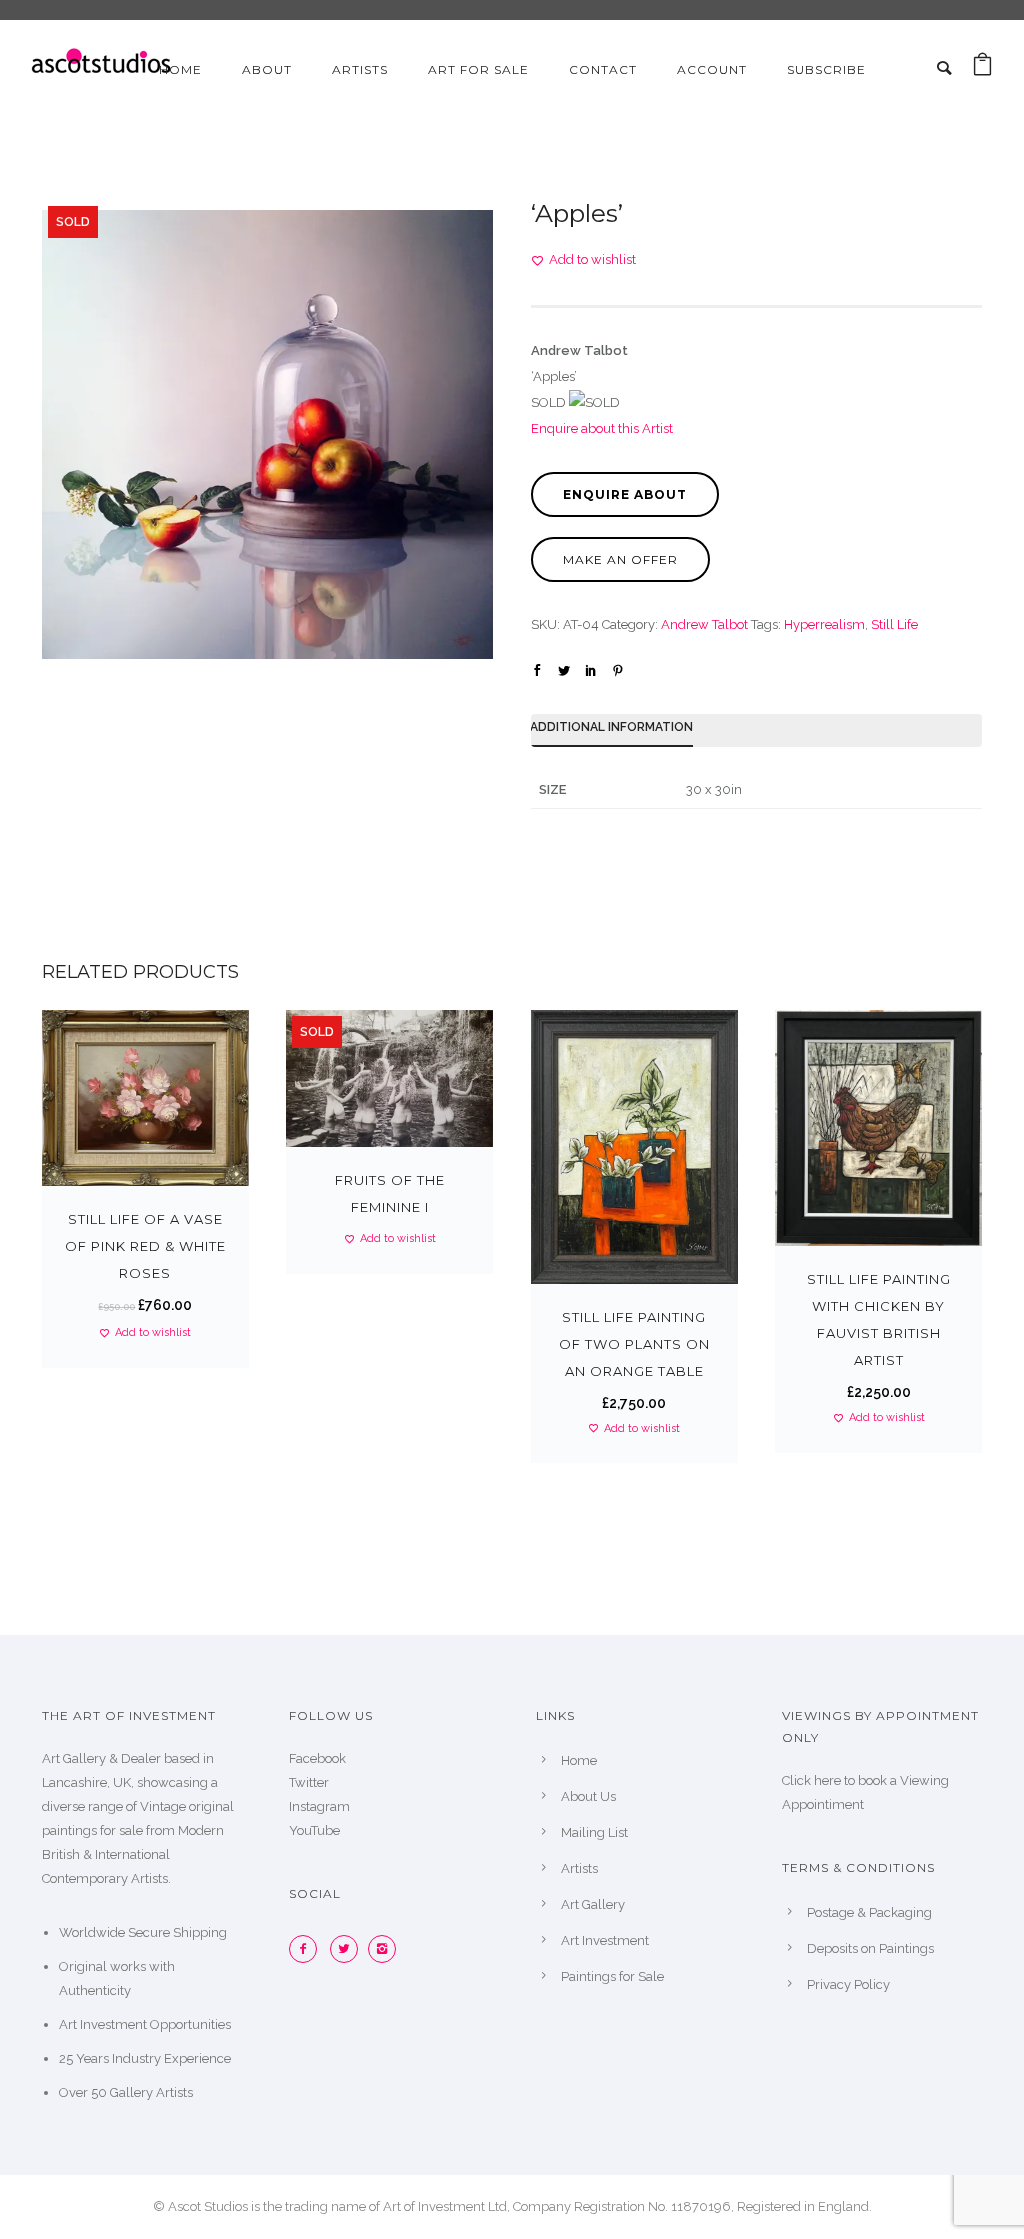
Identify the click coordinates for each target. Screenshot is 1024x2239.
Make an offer (620, 559)
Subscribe (826, 69)
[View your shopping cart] (982, 69)
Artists (360, 69)
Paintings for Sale (612, 1976)
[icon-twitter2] (349, 1949)
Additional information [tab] (611, 727)
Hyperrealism (824, 624)
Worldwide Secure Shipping (143, 1932)
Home (180, 69)
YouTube (314, 1830)
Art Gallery (593, 1904)
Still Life (894, 624)
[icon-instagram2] (387, 1949)
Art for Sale (478, 69)
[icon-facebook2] (308, 1949)
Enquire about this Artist (602, 428)
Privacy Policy (848, 1984)
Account (712, 69)
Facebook (317, 1758)
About (267, 69)
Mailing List (594, 1832)
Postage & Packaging (869, 1912)
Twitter (309, 1782)
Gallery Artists (151, 2092)
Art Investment (605, 1940)
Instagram (319, 1806)
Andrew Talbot (704, 624)
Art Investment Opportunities (145, 2024)
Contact (603, 69)
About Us (588, 1796)
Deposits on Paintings (870, 1948)
